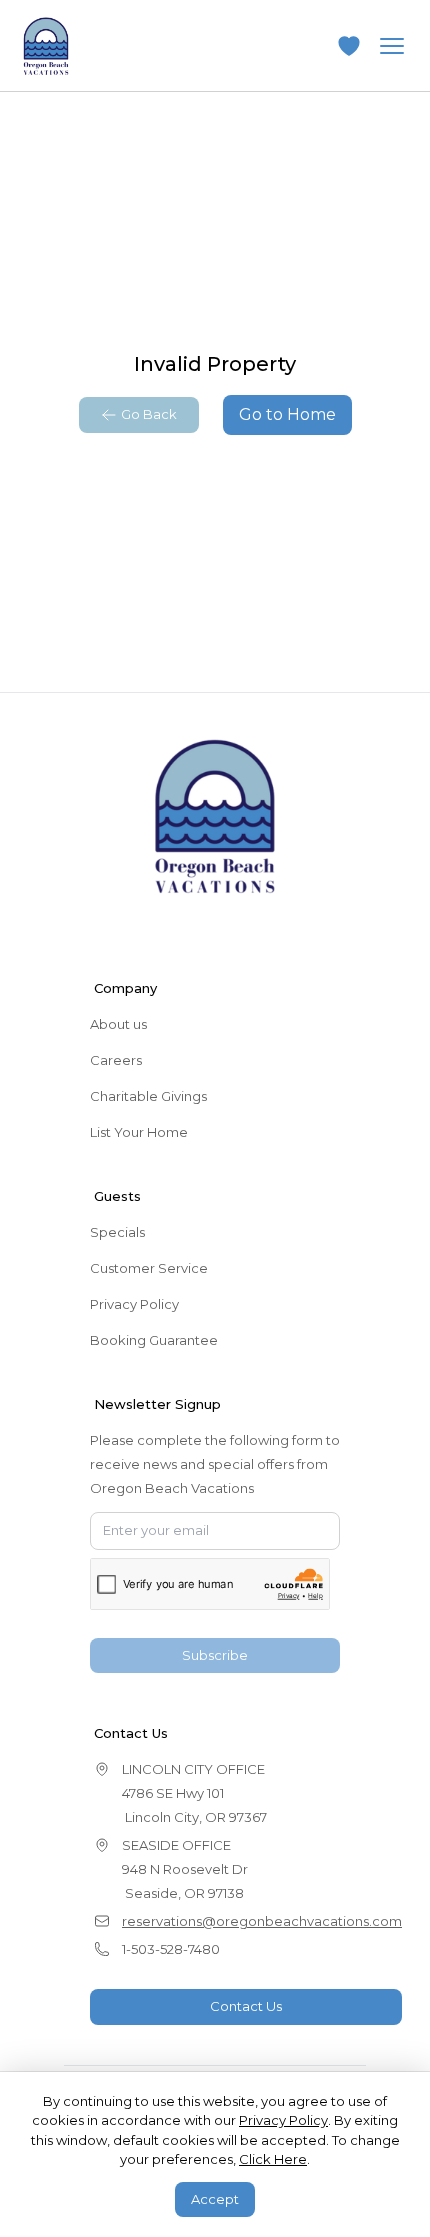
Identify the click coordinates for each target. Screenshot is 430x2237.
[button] (349, 46)
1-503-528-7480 (171, 1949)
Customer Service (149, 1268)
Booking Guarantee (154, 1340)
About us (118, 1024)
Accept (215, 2199)
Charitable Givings (148, 1096)
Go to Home (287, 414)
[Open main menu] (392, 46)
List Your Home (139, 1132)
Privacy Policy (134, 1304)
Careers (116, 1060)
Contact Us (246, 2006)
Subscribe (215, 1655)
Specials (117, 1232)
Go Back (149, 414)
